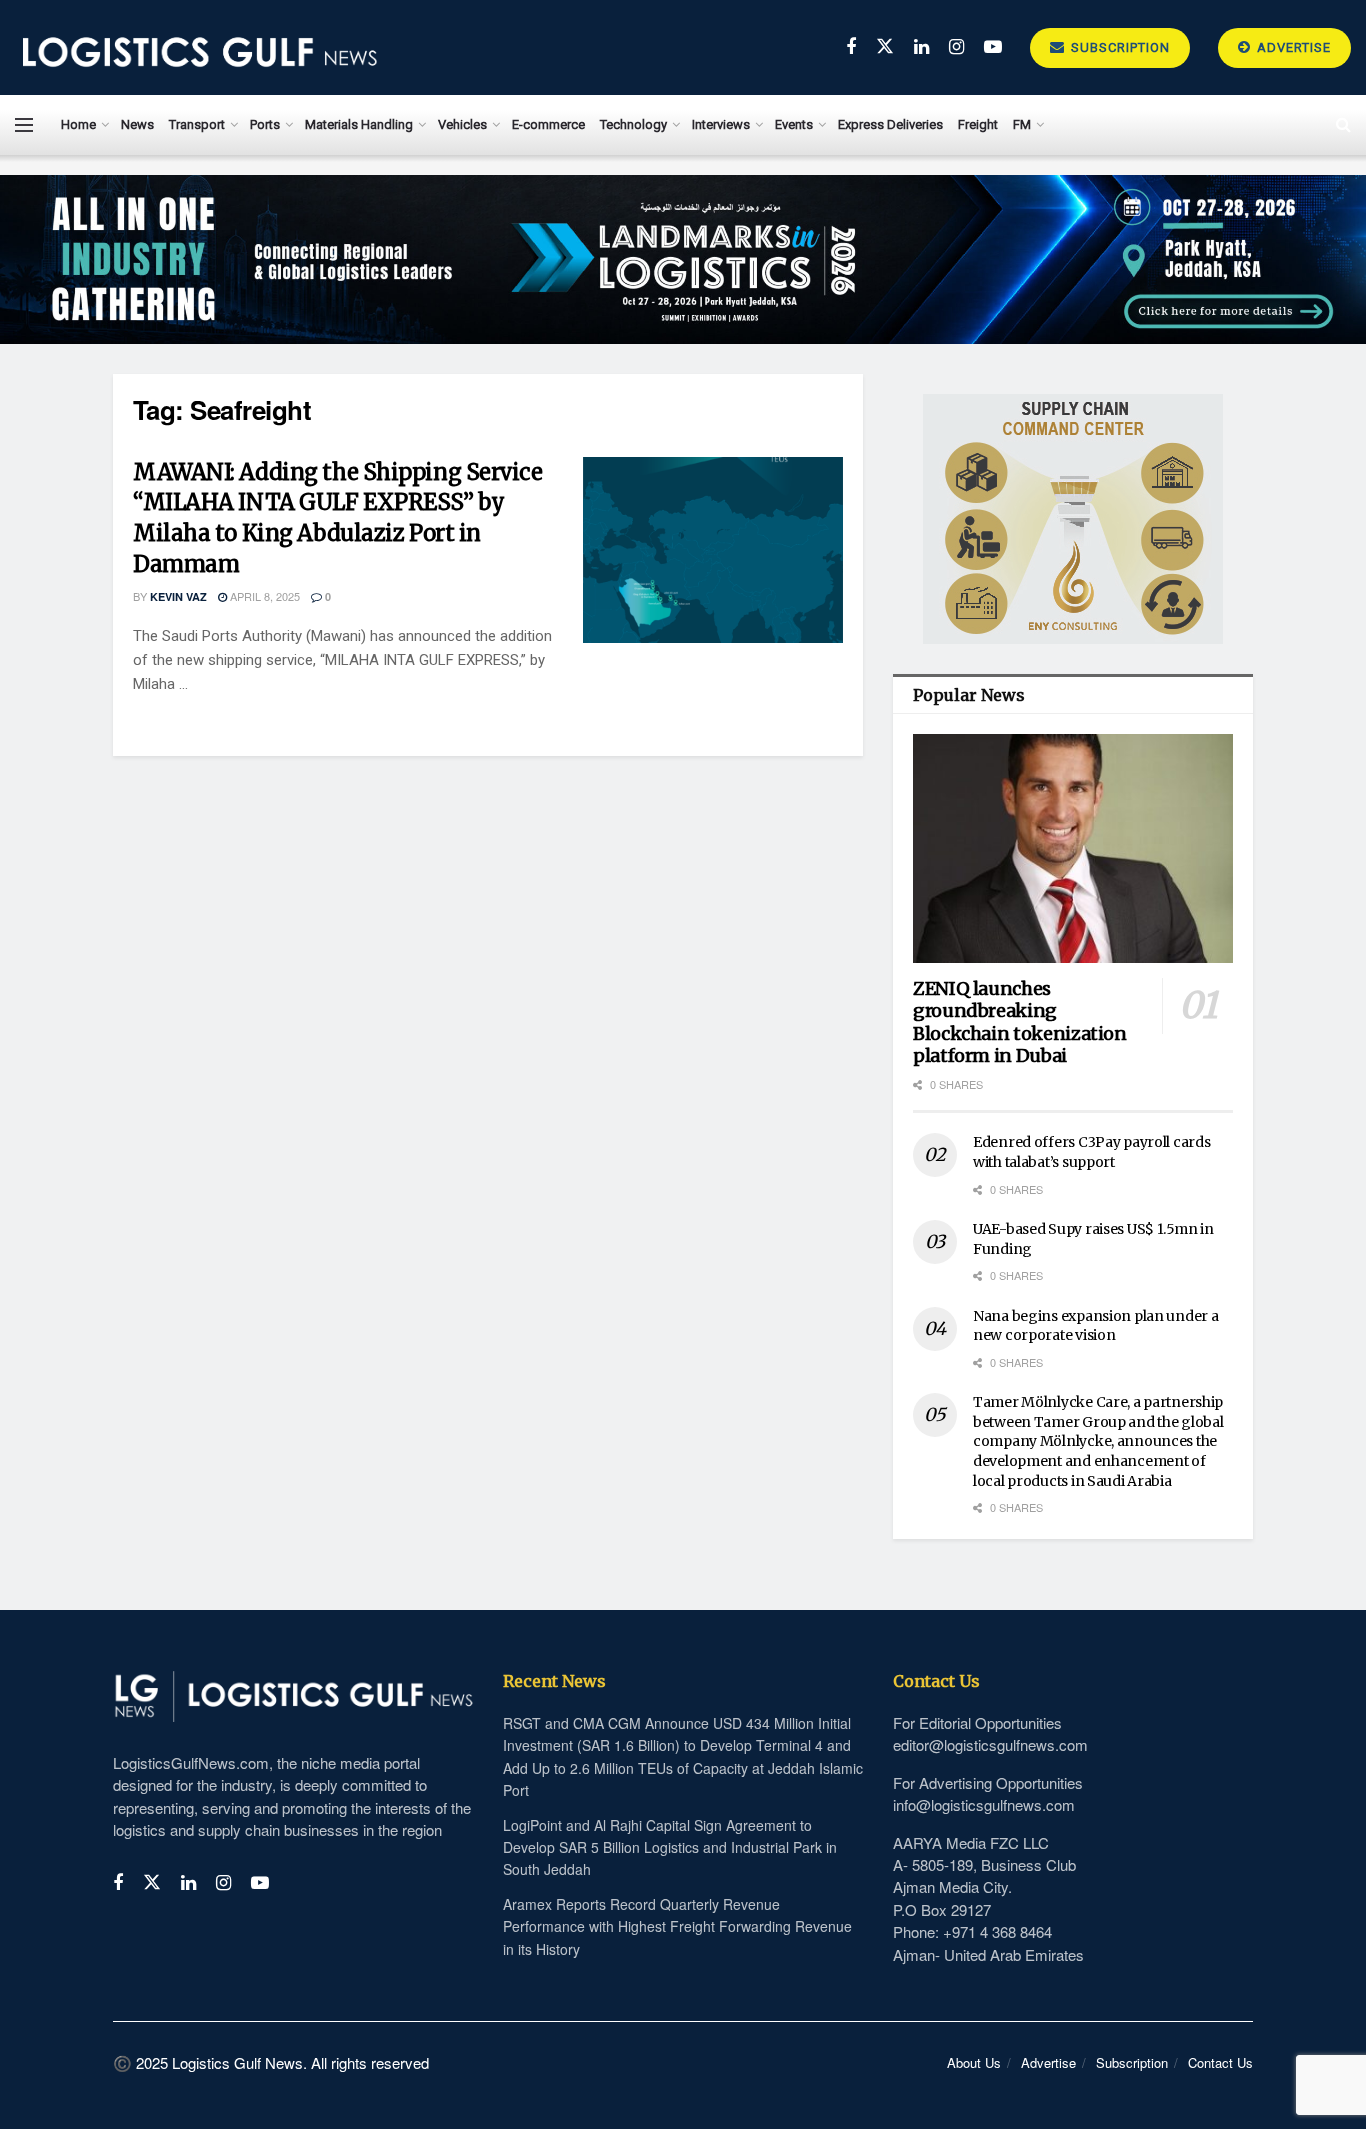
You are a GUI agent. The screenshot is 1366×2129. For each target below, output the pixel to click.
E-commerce (548, 124)
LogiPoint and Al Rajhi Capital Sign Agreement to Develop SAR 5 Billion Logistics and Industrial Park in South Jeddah (670, 1847)
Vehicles (462, 124)
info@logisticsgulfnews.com (984, 1804)
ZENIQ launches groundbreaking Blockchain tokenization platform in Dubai (1020, 1022)
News (137, 124)
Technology (633, 124)
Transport (197, 124)
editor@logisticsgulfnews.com (990, 1744)
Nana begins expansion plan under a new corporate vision (1095, 1326)
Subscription (1118, 47)
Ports (265, 124)
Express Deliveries (890, 124)
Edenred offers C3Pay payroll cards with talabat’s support (1091, 1152)
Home (78, 124)
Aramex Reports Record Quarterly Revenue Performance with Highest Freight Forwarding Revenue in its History (677, 1926)
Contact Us (1220, 2062)
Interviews (721, 124)
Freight (978, 124)
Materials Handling (359, 124)
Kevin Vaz (178, 596)
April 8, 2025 (263, 596)
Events (794, 124)
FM (1022, 124)
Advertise (1292, 47)
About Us (974, 2062)
